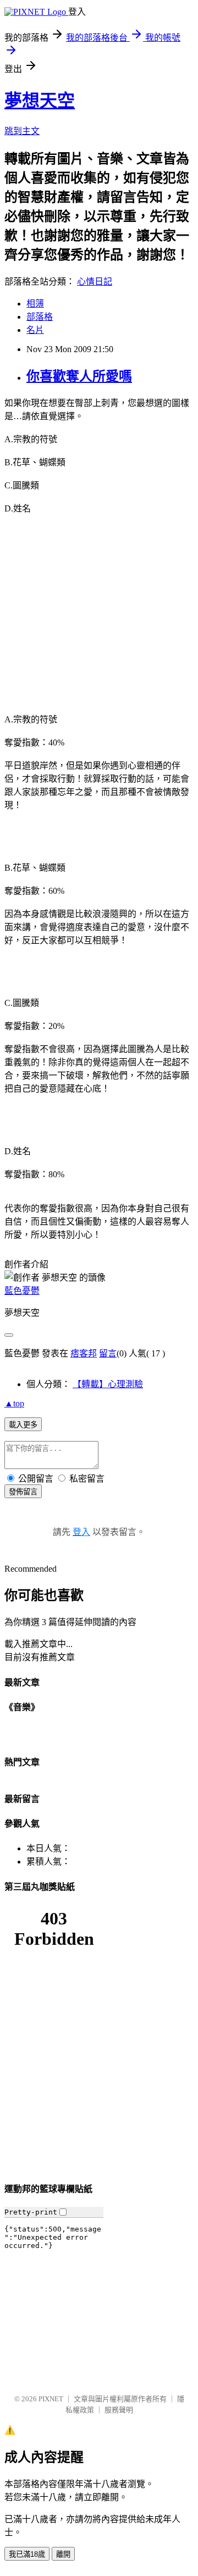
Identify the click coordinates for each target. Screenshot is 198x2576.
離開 (63, 2554)
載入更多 (23, 1425)
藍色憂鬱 (22, 1291)
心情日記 (95, 282)
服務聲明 (119, 2410)
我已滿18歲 (27, 2554)
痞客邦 (84, 1353)
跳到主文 (22, 131)
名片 (35, 330)
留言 (108, 1353)
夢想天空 (40, 101)
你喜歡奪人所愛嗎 (79, 376)
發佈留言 (23, 1492)
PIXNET (51, 2399)
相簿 (35, 304)
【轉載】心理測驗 (108, 1384)
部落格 (40, 317)
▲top (14, 1403)
